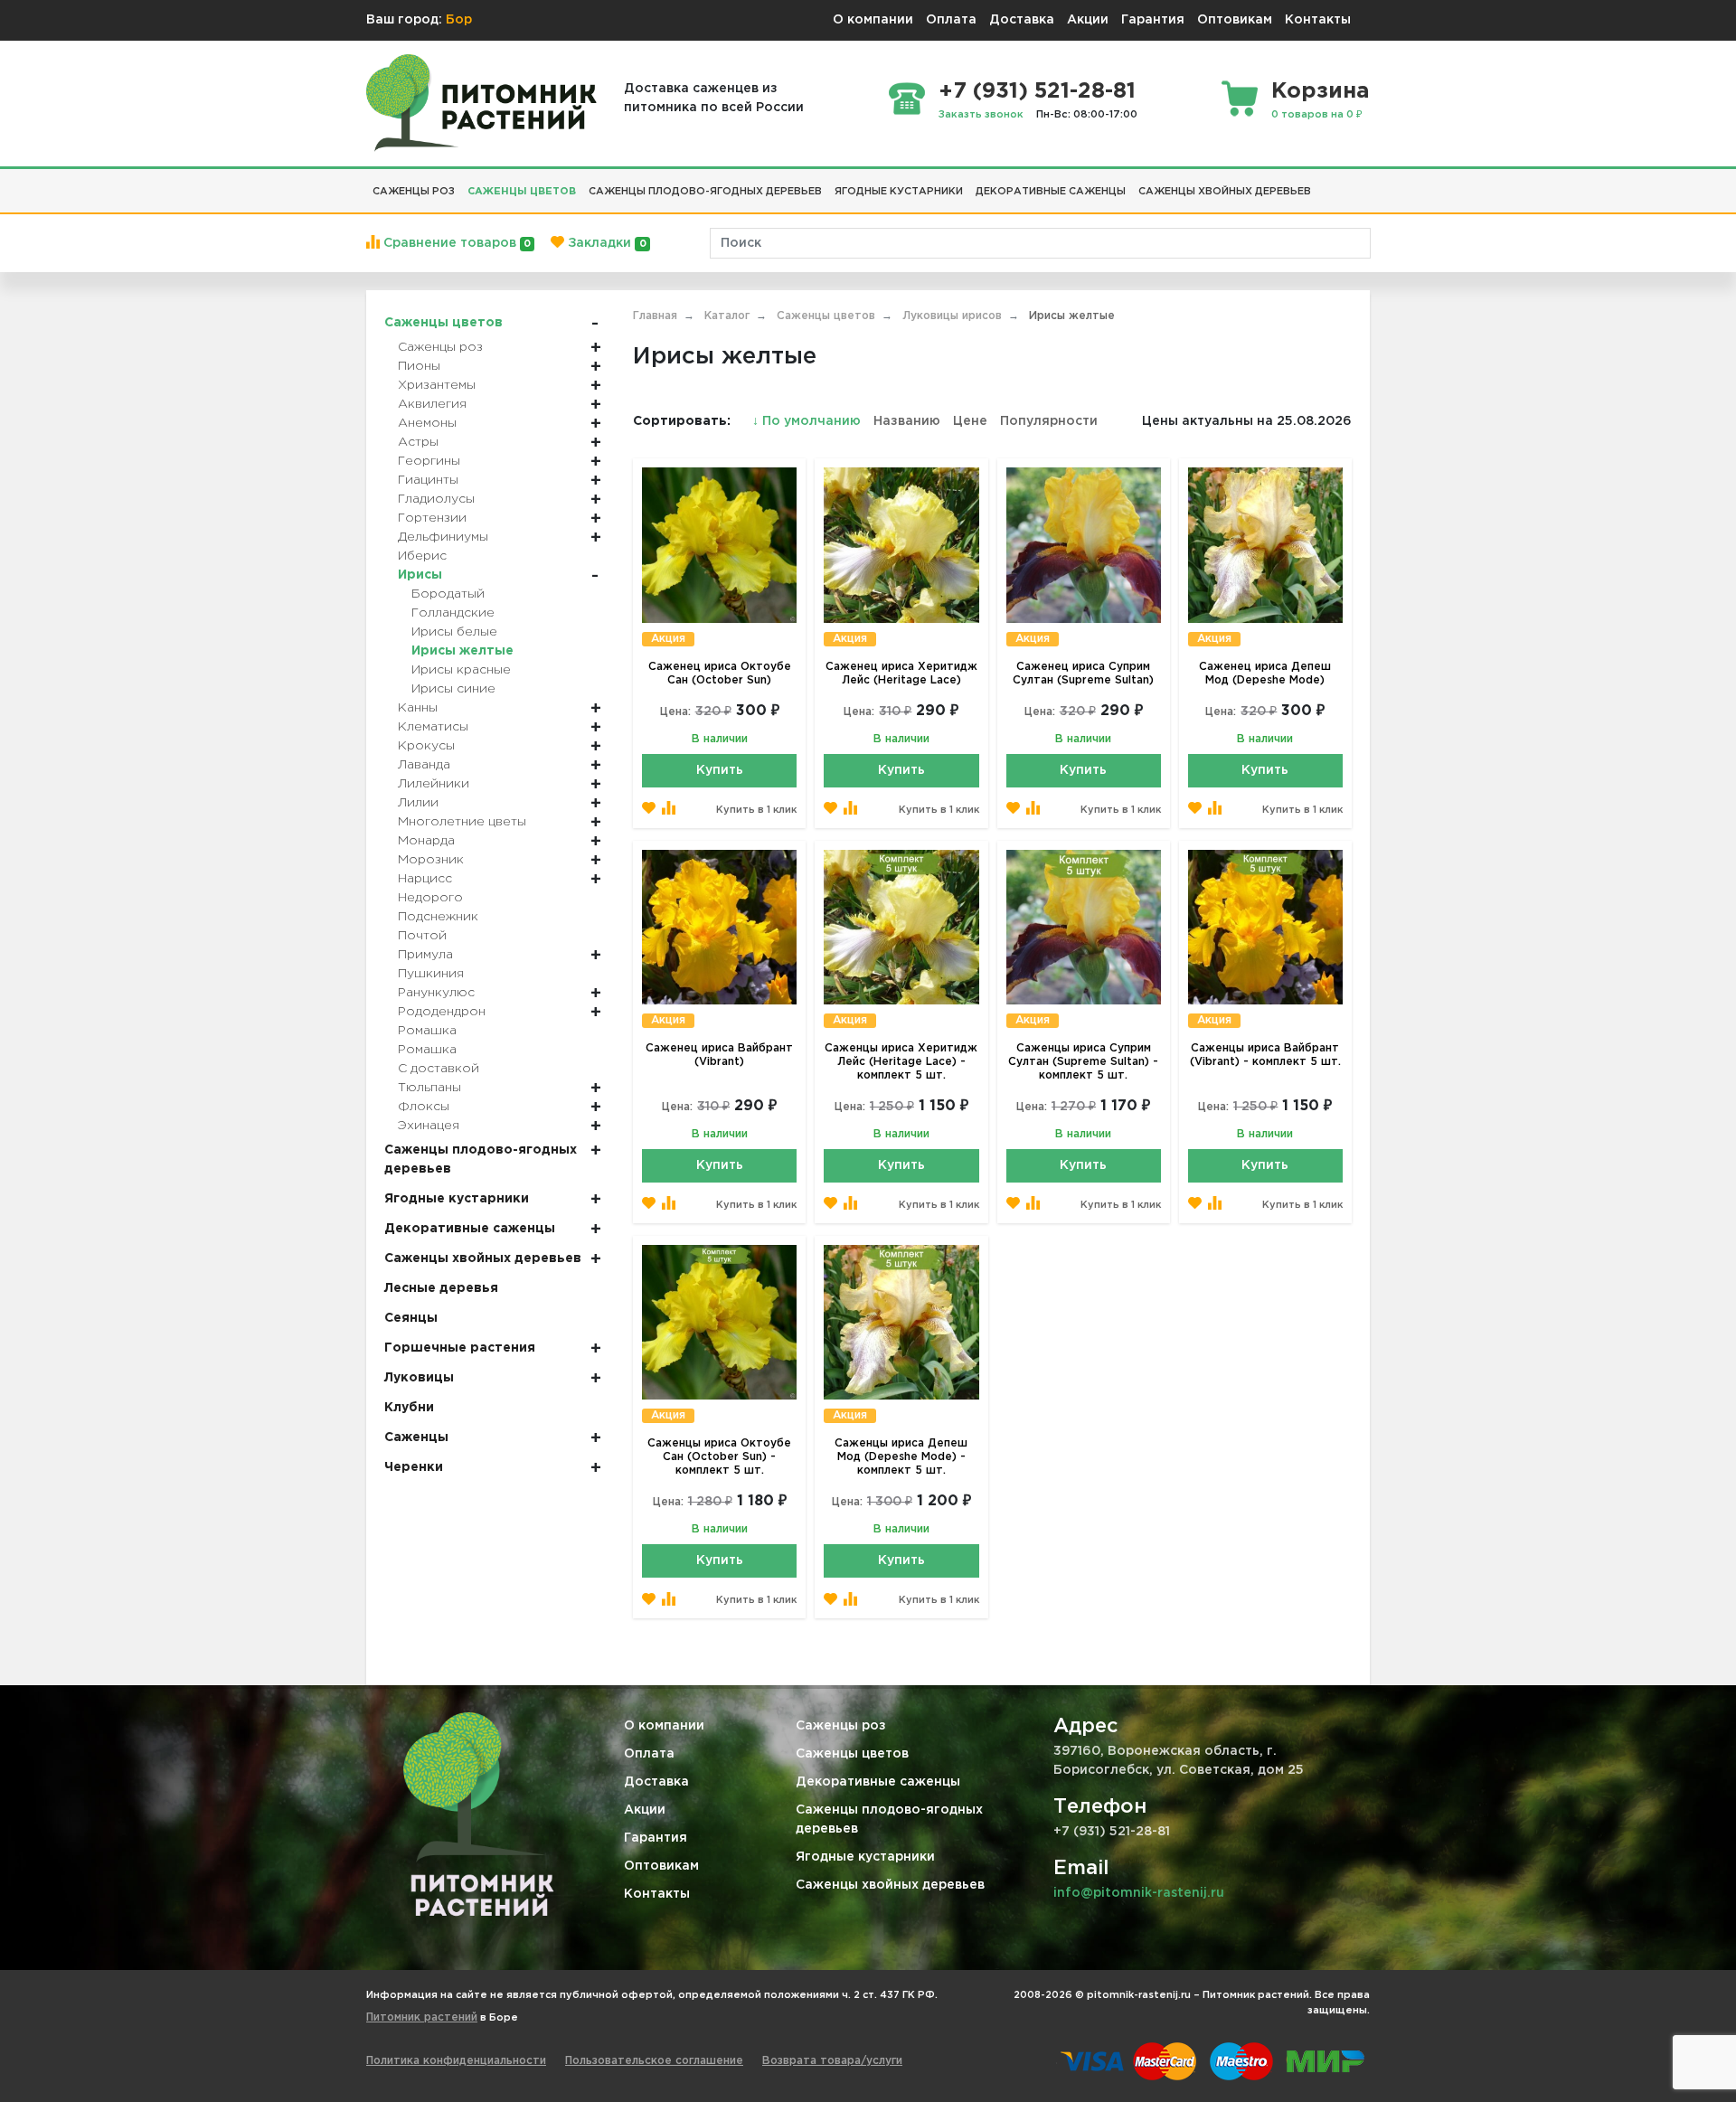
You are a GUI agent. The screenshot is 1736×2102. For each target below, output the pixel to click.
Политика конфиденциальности (456, 2061)
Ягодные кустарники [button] (899, 192)
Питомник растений (422, 2017)
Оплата (951, 20)
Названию (907, 421)
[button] (1324, 184)
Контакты (1318, 20)
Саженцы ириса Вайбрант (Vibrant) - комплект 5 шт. (1265, 1055)
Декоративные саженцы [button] (1051, 192)
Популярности (1049, 421)
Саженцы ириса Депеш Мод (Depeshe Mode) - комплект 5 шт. (901, 1457)
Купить (720, 770)
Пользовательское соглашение (654, 2061)
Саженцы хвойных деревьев (890, 1885)
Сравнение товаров (455, 243)
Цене (970, 421)
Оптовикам (1235, 20)
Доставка (1022, 20)
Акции (1088, 20)
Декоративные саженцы (878, 1782)
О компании (873, 20)
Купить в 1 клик (756, 810)
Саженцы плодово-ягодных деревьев (889, 1819)
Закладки (605, 243)
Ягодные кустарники (865, 1857)
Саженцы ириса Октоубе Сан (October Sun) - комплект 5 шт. (719, 1457)
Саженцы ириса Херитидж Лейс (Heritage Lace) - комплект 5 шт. (901, 1062)
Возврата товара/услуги (832, 2061)
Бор (459, 20)
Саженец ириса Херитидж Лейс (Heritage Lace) (901, 674)
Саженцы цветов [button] (522, 192)
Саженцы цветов (852, 1754)
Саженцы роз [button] (414, 192)
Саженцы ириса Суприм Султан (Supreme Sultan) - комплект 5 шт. (1083, 1062)
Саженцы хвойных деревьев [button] (1225, 192)
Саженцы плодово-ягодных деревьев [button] (705, 192)
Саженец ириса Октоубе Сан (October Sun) (720, 674)
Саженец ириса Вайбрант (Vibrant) (719, 1055)
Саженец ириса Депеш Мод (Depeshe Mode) (1265, 674)
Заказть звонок (981, 115)
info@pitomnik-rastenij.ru (1139, 1893)
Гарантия (1153, 20)
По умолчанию (808, 421)
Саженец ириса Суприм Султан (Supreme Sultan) (1083, 674)
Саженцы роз (841, 1726)
